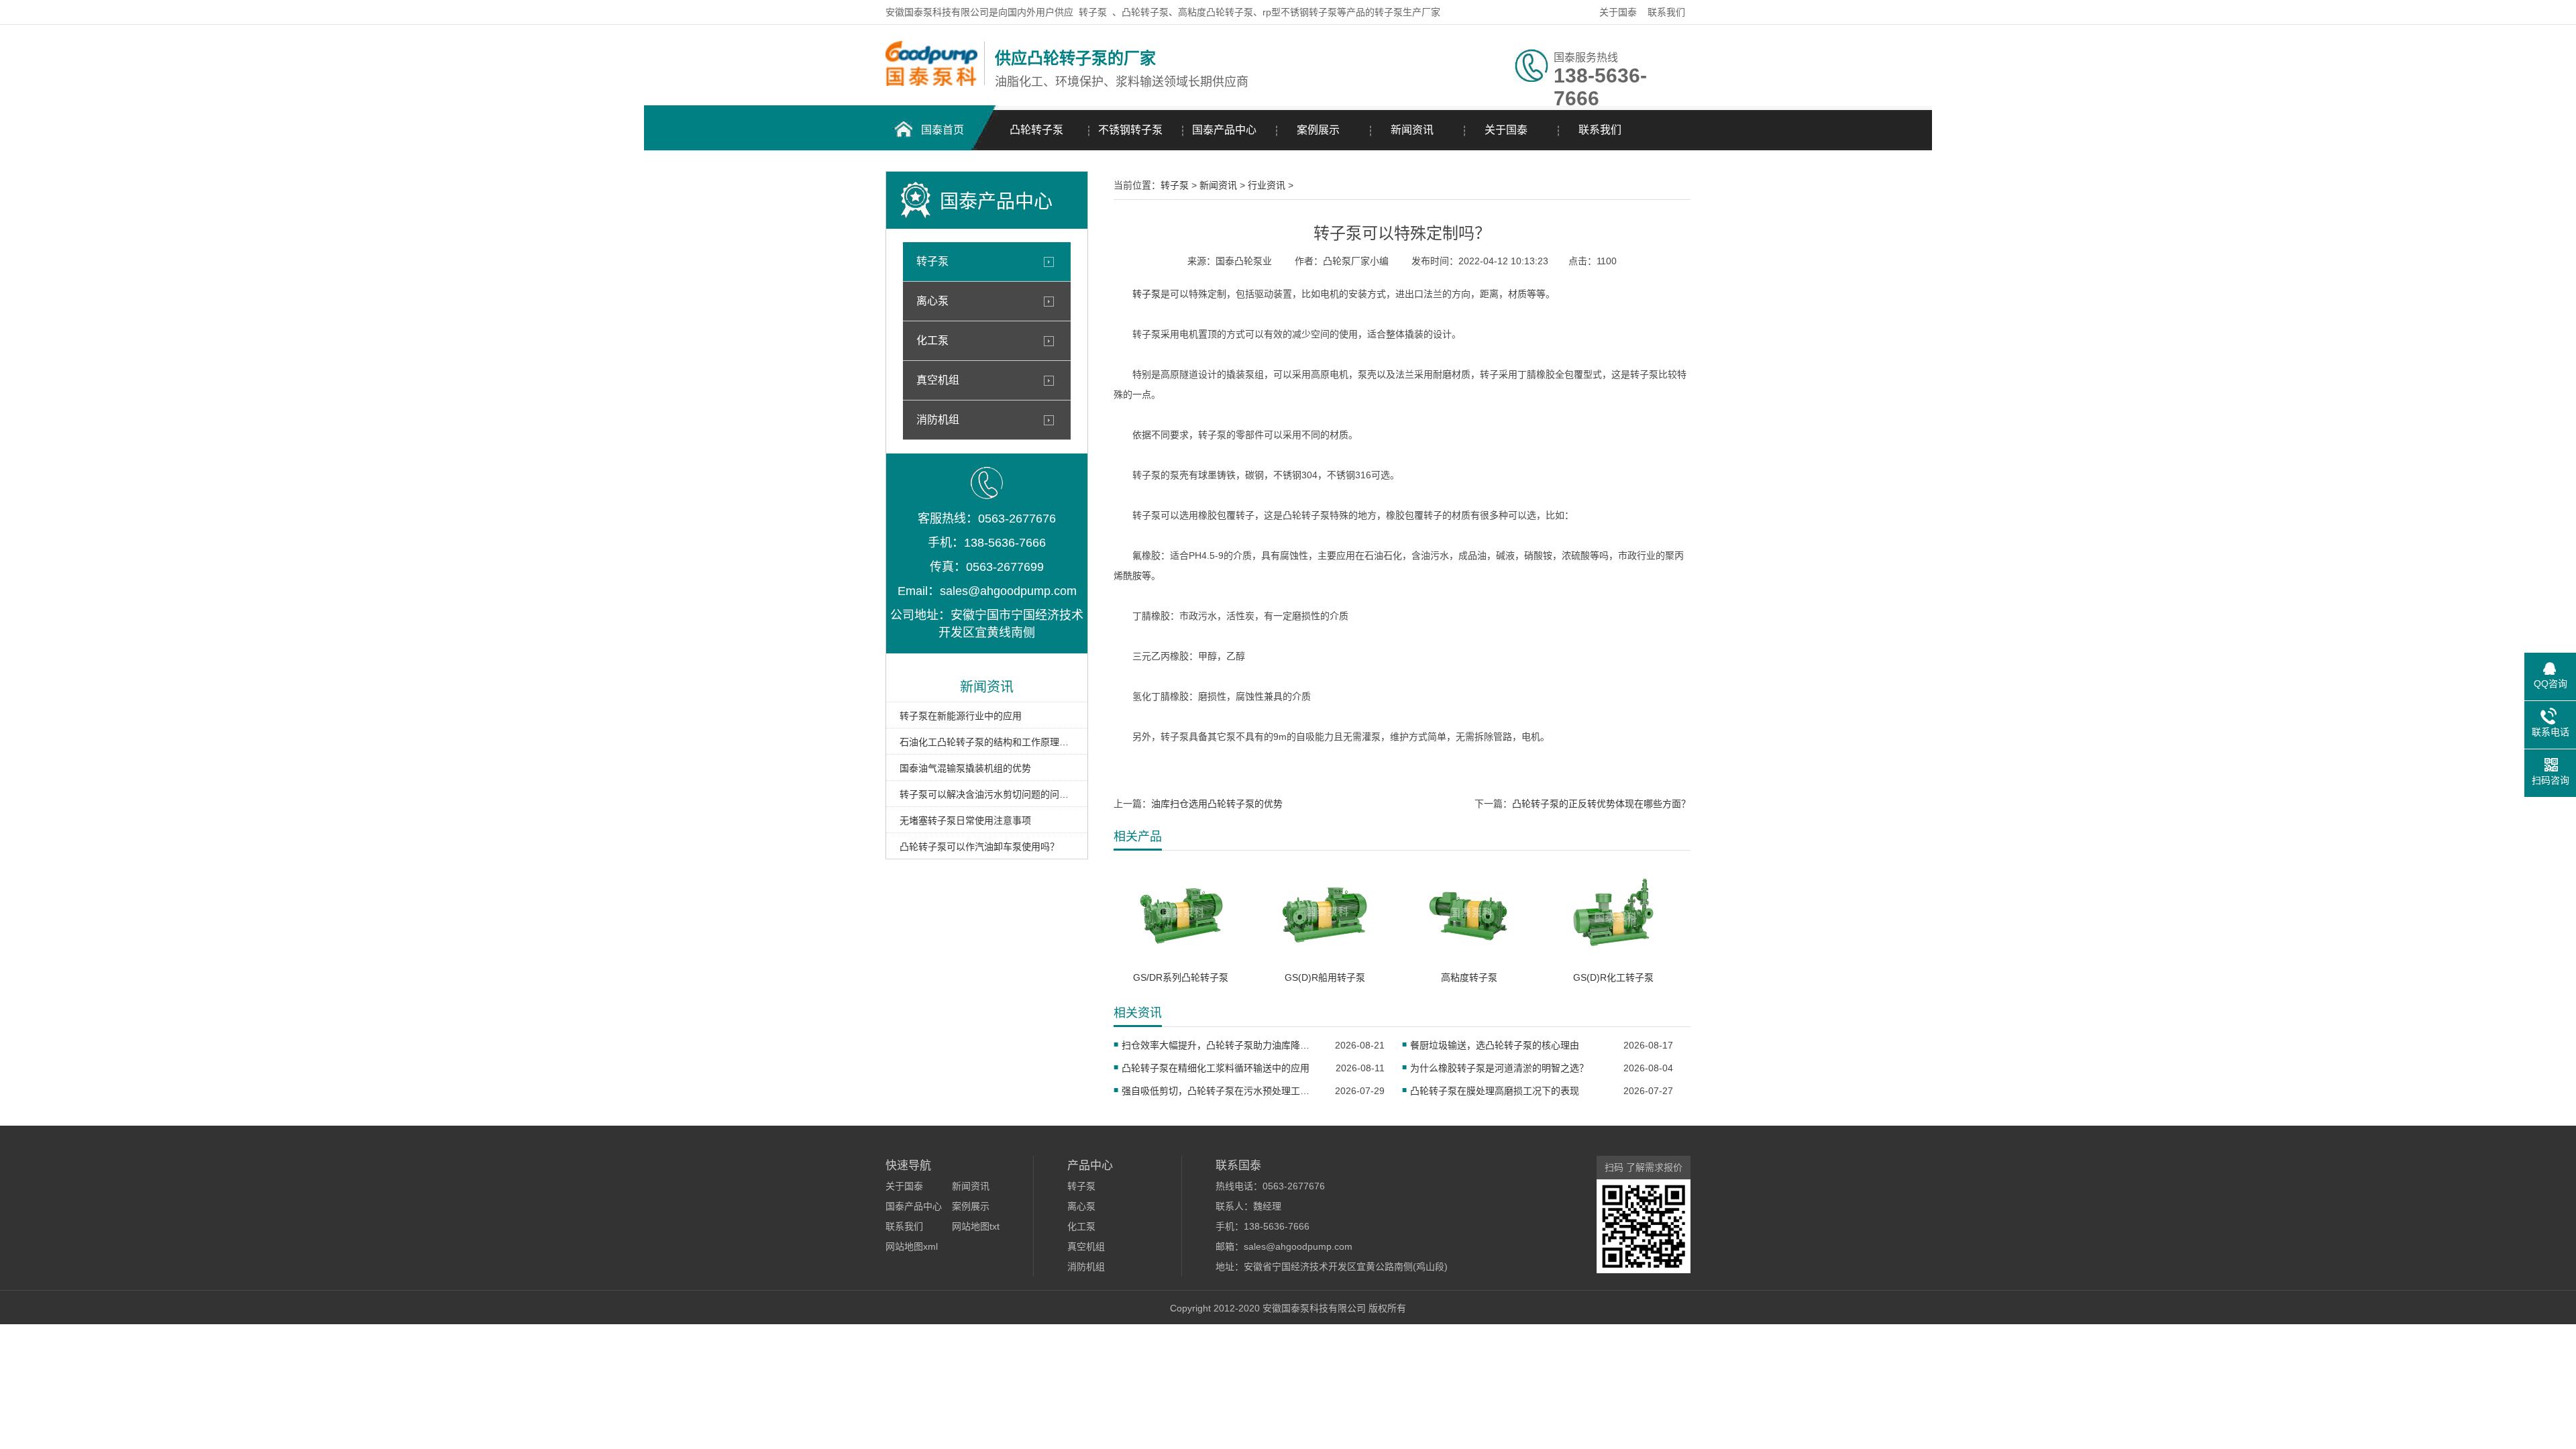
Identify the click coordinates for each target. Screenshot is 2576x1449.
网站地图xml (912, 1246)
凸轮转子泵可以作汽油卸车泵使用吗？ (979, 847)
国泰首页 (943, 130)
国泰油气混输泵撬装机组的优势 (965, 768)
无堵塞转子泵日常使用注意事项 (965, 820)
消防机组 (938, 420)
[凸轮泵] (931, 83)
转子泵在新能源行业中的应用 (961, 716)
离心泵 (932, 301)
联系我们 (1666, 12)
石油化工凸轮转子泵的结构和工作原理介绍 (987, 742)
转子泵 (1093, 12)
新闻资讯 (1412, 130)
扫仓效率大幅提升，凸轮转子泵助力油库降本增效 (1220, 1045)
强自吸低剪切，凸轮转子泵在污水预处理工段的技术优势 (1220, 1091)
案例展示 (1318, 130)
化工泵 (932, 340)
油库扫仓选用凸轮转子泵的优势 (1217, 804)
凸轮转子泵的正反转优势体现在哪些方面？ (1601, 804)
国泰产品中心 (1224, 130)
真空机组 (938, 380)
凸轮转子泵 (1036, 130)
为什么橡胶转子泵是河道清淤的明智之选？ (1499, 1068)
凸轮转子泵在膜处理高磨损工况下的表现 (1495, 1091)
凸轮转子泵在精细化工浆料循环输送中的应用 (1216, 1068)
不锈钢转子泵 (1130, 130)
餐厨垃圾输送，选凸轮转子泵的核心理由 (1495, 1045)
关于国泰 (1618, 12)
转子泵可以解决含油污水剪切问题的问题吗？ (987, 794)
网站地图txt (976, 1226)
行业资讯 (1267, 185)
